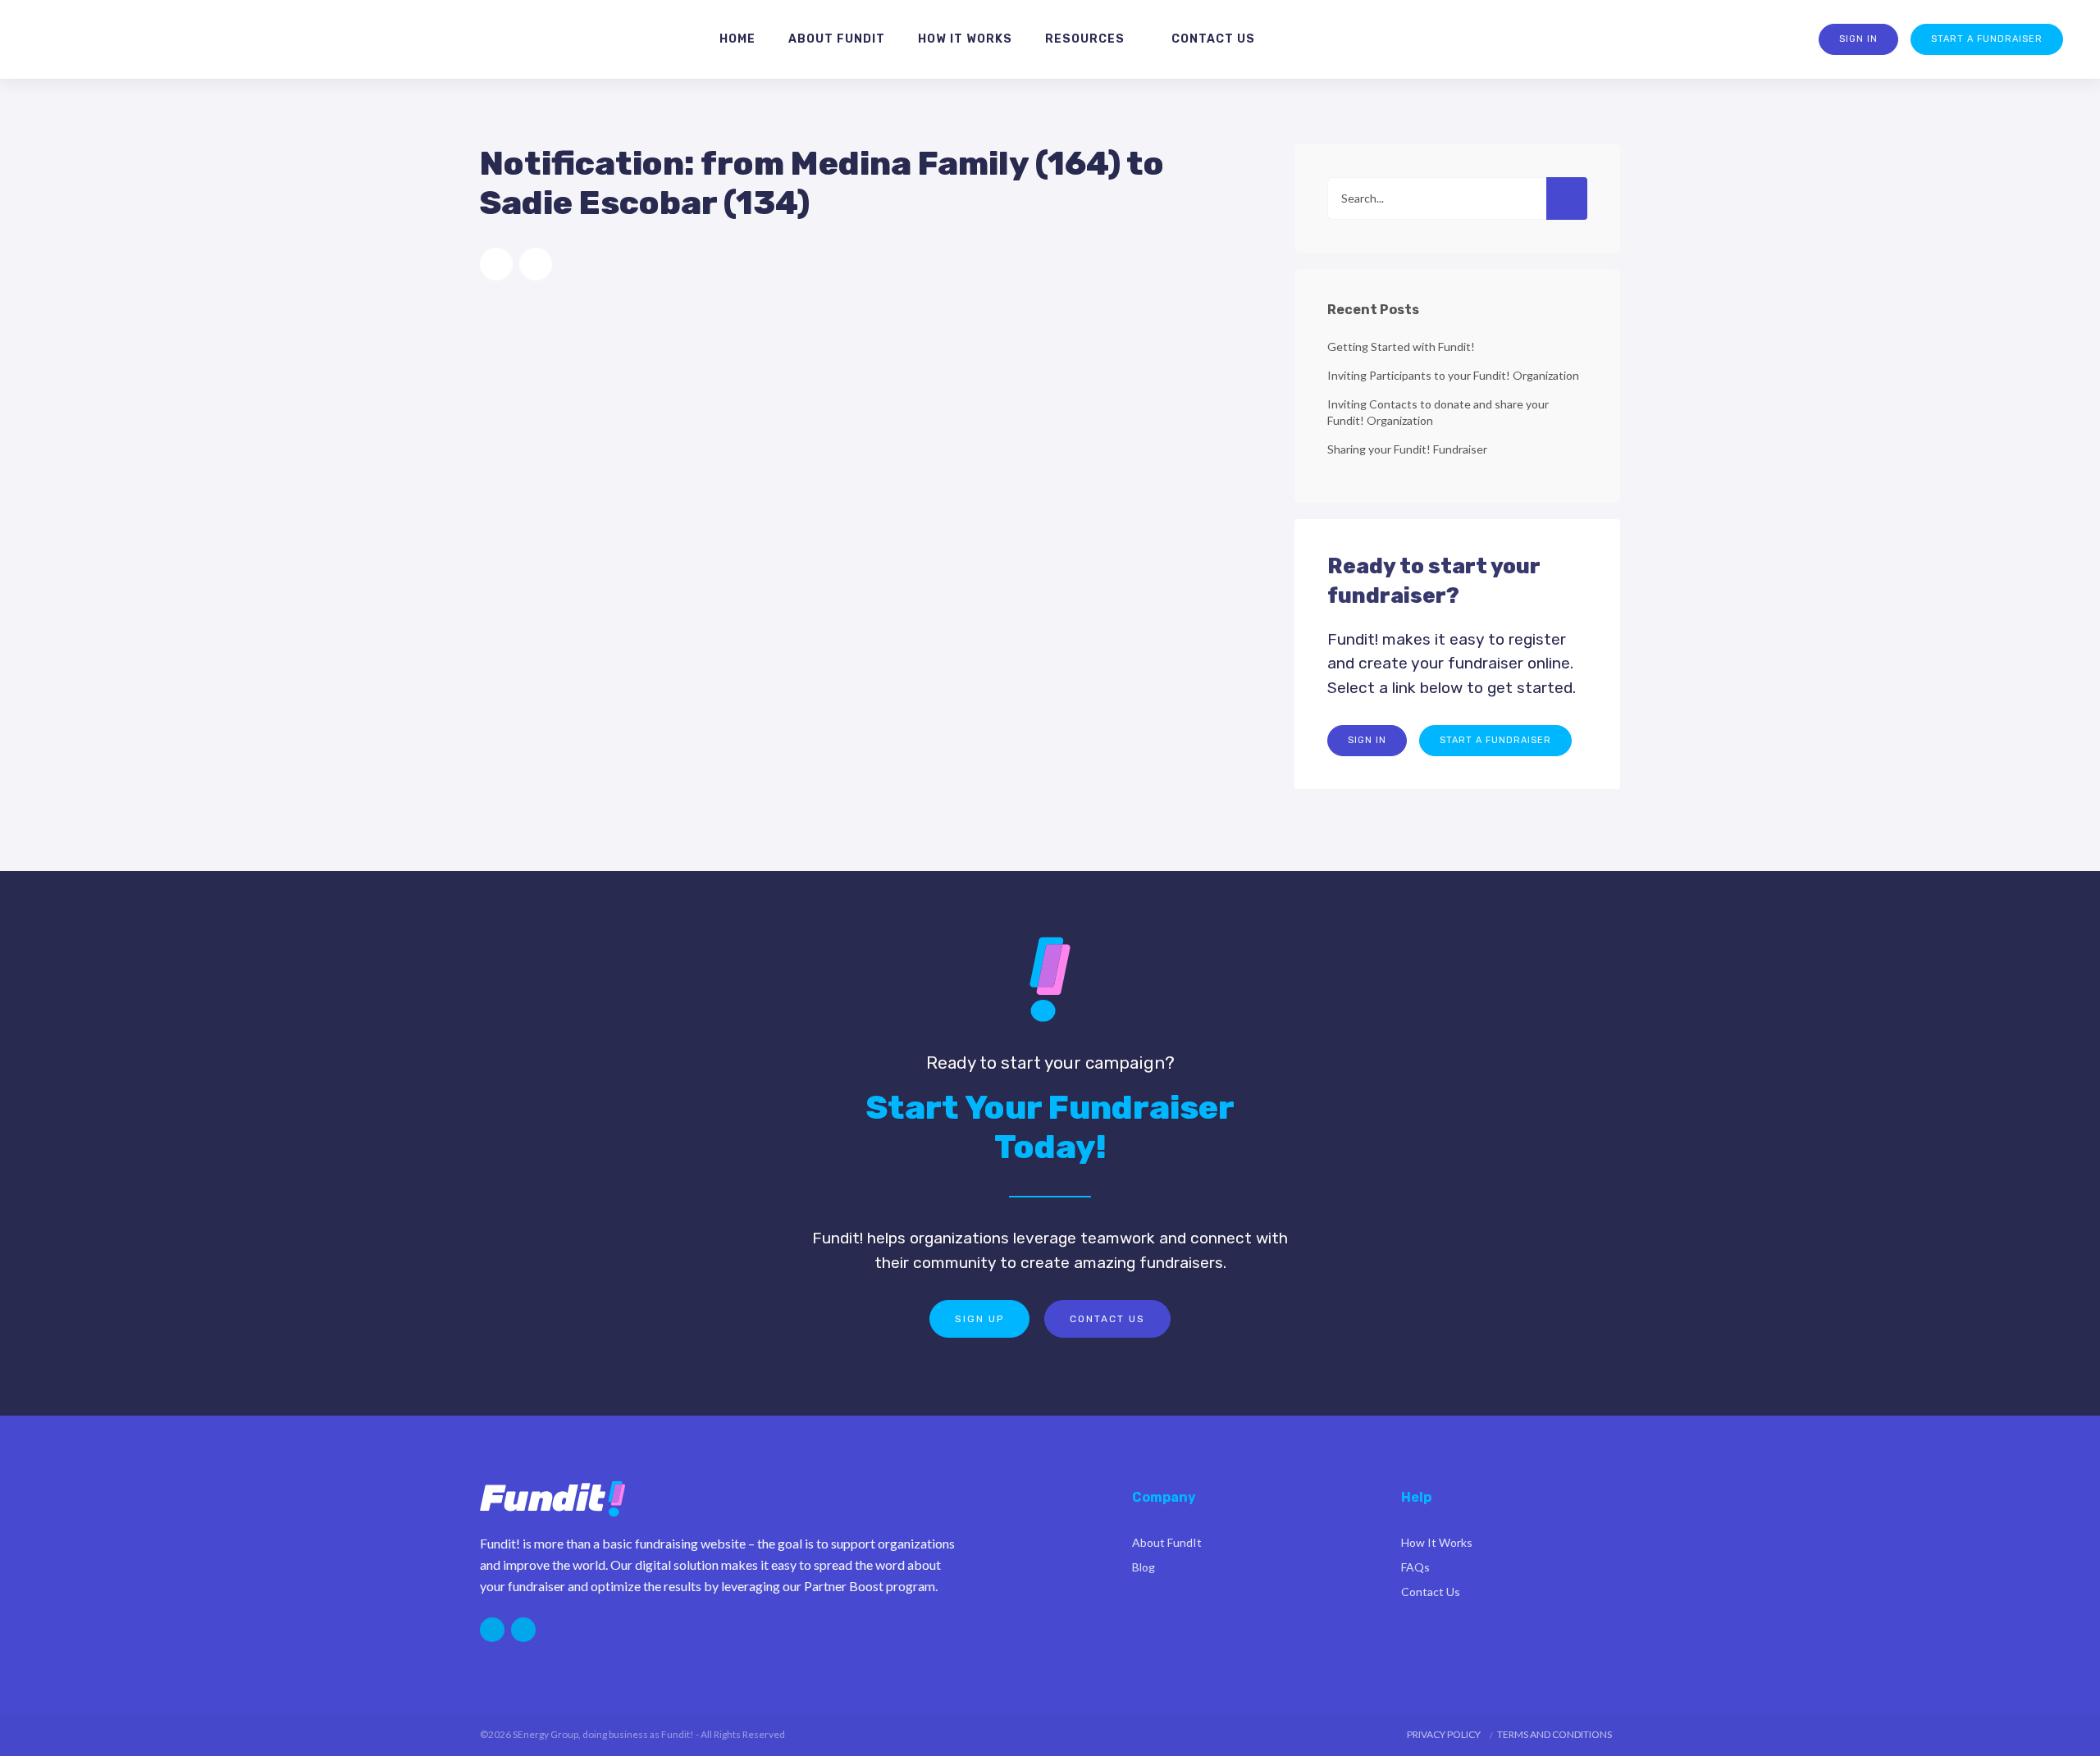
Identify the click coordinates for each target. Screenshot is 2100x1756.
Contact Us (1107, 1319)
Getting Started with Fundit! (1401, 347)
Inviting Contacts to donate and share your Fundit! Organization (1438, 412)
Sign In (1858, 39)
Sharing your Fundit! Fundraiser (1407, 449)
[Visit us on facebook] (523, 1630)
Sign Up (979, 1319)
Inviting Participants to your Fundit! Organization (1453, 375)
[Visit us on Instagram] (492, 1630)
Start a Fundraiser (1987, 39)
